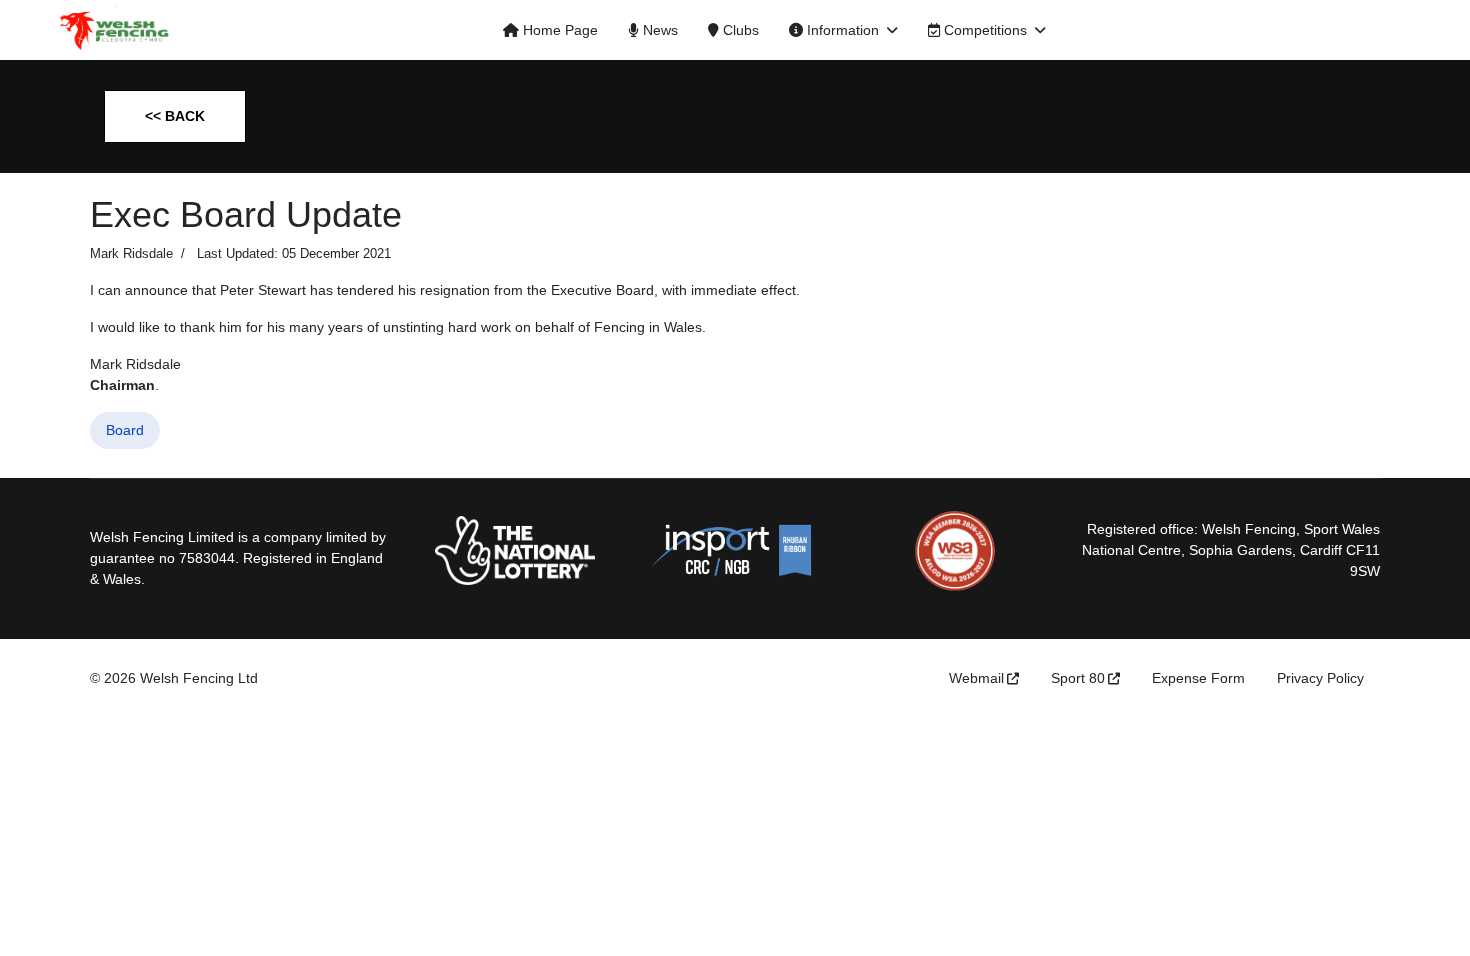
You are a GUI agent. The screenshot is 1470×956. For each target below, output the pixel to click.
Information (841, 30)
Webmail (976, 678)
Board (125, 430)
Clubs (739, 30)
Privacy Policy (1320, 678)
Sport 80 (1078, 678)
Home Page (558, 30)
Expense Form (1198, 678)
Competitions (983, 30)
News (658, 30)
